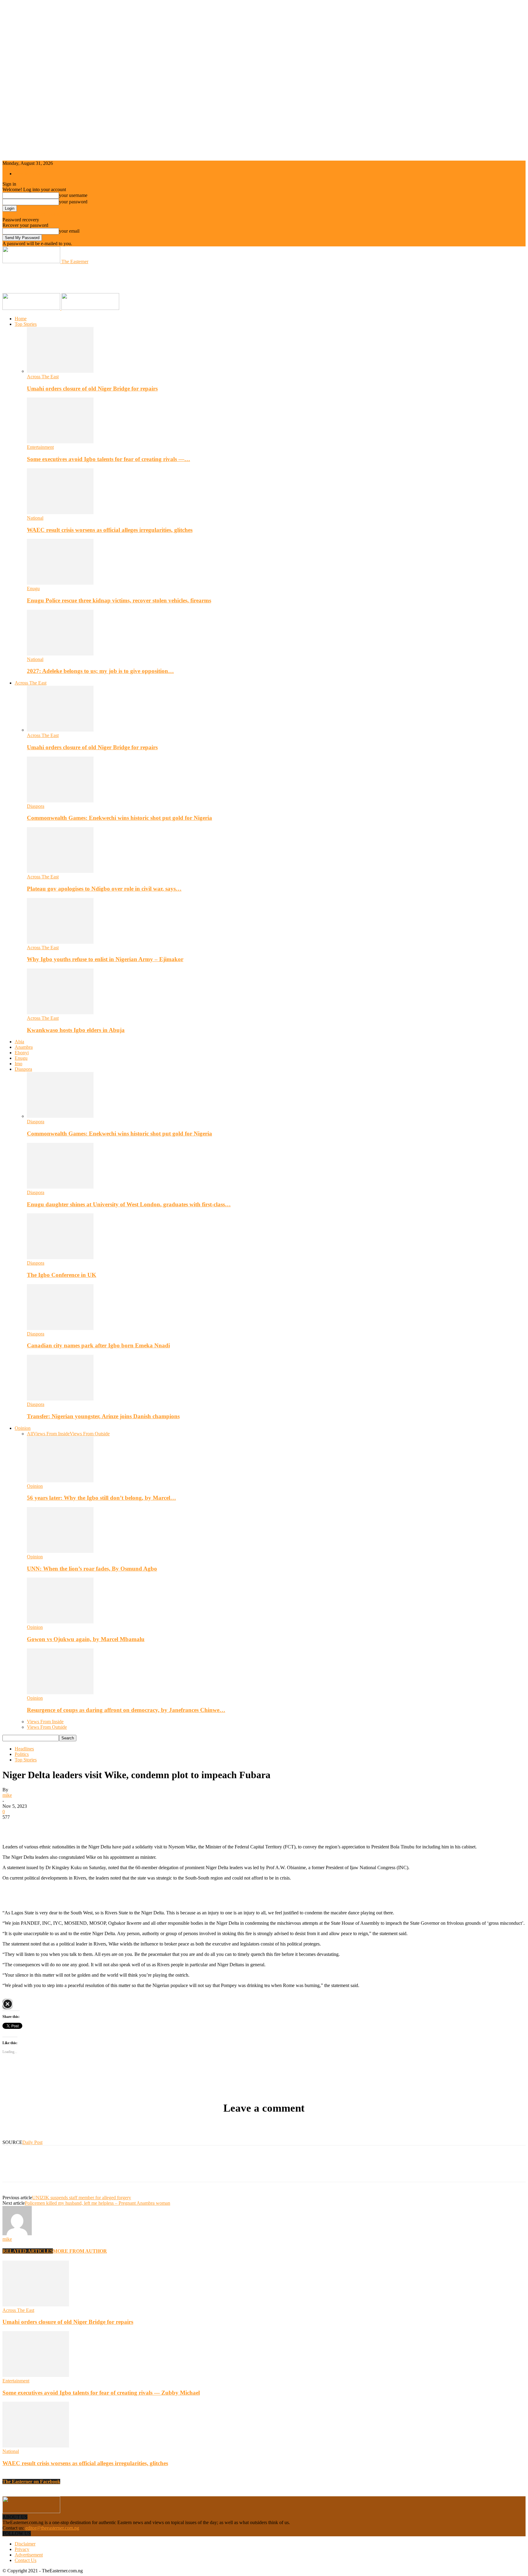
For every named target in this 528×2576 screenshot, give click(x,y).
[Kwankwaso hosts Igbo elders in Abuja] (60, 1013)
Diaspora (36, 806)
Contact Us (26, 2560)
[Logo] (32, 308)
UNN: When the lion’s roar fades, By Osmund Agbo (92, 1569)
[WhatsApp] (79, 1826)
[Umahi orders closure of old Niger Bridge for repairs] (60, 371)
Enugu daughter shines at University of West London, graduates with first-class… (129, 1204)
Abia (19, 1042)
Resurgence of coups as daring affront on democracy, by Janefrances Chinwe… (126, 1710)
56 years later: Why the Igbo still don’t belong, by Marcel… (101, 1498)
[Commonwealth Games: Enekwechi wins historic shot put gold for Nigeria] (60, 801)
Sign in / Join (27, 174)
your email (69, 231)
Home (21, 319)
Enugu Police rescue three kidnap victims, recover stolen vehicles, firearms (119, 600)
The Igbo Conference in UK (62, 1275)
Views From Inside (51, 1434)
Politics (22, 1754)
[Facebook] (13, 1826)
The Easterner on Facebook (31, 2482)
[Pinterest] (57, 1826)
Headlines (24, 1749)
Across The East (43, 377)
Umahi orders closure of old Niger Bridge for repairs (92, 389)
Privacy (22, 2549)
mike (7, 1795)
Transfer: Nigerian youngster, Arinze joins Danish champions (103, 1416)
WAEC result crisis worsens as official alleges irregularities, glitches (110, 530)
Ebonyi (22, 1053)
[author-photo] (17, 2234)
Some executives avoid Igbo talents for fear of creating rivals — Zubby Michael (101, 2393)
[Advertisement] (114, 278)
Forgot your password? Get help (34, 214)
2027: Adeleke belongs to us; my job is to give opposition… (100, 671)
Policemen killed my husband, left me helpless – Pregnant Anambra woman (97, 2203)
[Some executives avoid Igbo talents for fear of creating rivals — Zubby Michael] (60, 442)
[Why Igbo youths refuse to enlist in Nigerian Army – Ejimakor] (60, 942)
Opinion (23, 1428)
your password (73, 202)
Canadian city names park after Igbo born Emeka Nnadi (98, 1345)
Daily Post (32, 2142)
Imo (18, 1064)
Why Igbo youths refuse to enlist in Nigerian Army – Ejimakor (105, 959)
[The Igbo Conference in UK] (60, 1257)
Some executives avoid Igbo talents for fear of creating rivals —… (108, 459)
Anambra (24, 1047)
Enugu (33, 589)
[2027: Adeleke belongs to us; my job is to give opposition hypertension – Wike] (60, 654)
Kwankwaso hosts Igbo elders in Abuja (76, 1030)
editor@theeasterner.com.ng (52, 2528)
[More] (101, 1826)
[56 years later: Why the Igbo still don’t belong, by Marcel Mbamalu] (60, 1481)
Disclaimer (25, 2544)
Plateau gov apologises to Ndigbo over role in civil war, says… (104, 889)
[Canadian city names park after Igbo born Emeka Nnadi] (60, 1328)
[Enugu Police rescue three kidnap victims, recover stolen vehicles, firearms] (60, 583)
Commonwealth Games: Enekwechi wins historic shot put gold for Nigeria (119, 818)
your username (73, 195)
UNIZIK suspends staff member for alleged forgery (82, 2198)
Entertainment (40, 447)
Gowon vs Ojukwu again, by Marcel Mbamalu (86, 1639)
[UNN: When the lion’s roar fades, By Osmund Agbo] (60, 1551)
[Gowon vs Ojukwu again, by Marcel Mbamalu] (60, 1622)
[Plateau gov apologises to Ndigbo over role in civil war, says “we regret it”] (60, 871)
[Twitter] (35, 1826)
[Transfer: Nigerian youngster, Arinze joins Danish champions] (60, 1399)
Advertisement (29, 2555)
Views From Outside (90, 1434)
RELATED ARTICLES (28, 2251)
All (30, 1434)
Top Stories (26, 324)
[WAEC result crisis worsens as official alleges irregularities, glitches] (60, 512)
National (35, 518)
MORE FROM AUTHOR (80, 2251)
